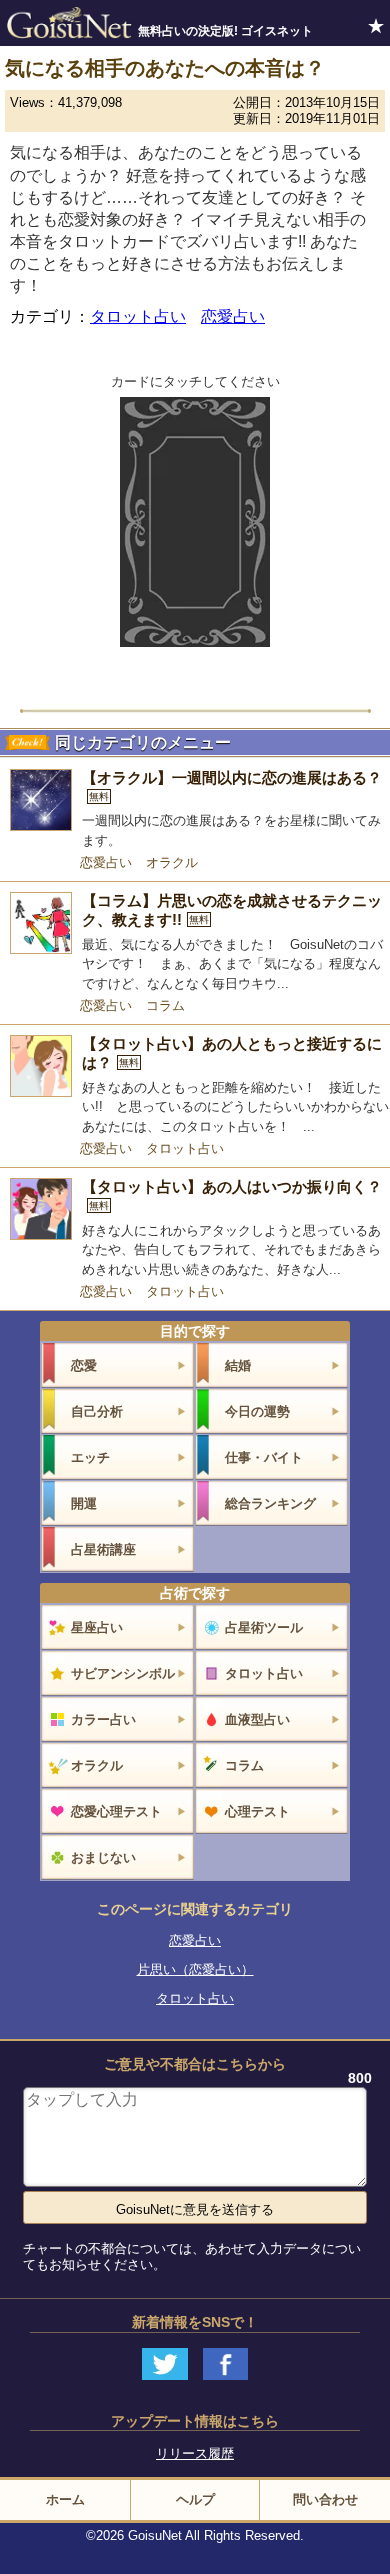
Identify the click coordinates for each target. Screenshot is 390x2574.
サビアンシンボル (123, 1673)
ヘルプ (195, 2499)
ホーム (65, 2499)
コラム (165, 1005)
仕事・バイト (264, 1457)
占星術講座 (103, 1549)
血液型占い (257, 1719)
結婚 (238, 1365)
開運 (84, 1503)
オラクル (172, 862)
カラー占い (103, 1719)
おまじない (103, 1857)
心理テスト (257, 1811)
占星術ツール (264, 1627)
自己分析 (97, 1411)
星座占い (97, 1627)
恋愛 (84, 1365)
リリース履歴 (195, 2453)
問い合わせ (325, 2499)
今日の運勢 (257, 1411)
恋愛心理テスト (116, 1811)
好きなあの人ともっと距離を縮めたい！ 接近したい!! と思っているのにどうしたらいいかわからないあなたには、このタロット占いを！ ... (235, 1107)
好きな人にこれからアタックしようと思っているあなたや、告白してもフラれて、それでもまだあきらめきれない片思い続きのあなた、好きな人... (231, 1250)
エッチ (90, 1457)
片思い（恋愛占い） (195, 1969)
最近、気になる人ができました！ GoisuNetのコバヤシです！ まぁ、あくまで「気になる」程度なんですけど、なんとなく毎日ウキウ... (232, 964)
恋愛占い (233, 316)
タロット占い (138, 316)
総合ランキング (270, 1503)
